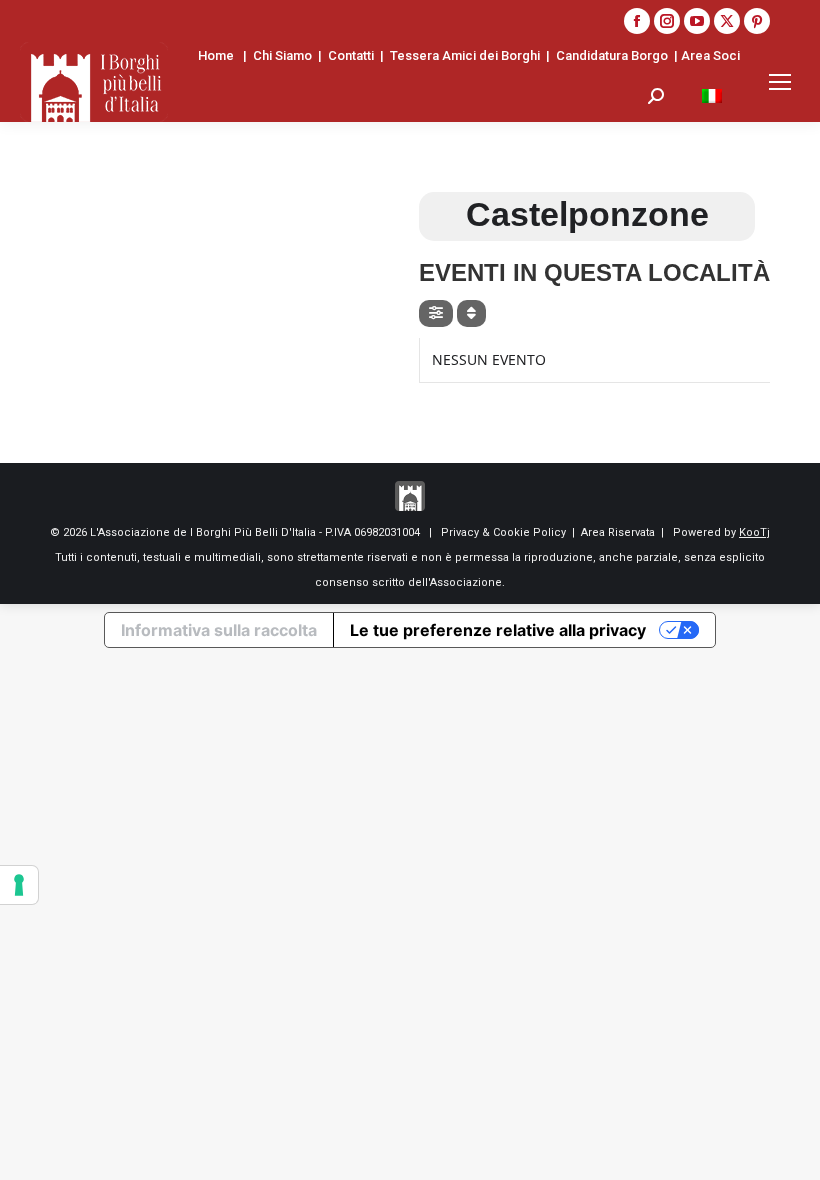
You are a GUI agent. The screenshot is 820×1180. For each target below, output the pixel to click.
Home (216, 55)
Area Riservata (618, 532)
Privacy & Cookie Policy (503, 532)
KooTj (754, 532)
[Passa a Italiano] (712, 95)
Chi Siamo (282, 55)
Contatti (351, 55)
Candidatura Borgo (612, 55)
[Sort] (471, 313)
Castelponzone (587, 214)
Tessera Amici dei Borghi (465, 55)
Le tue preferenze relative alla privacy (498, 630)
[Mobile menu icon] (780, 82)
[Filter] (436, 313)
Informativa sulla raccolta (219, 630)
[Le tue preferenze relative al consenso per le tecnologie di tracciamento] (19, 885)
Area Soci (710, 55)
